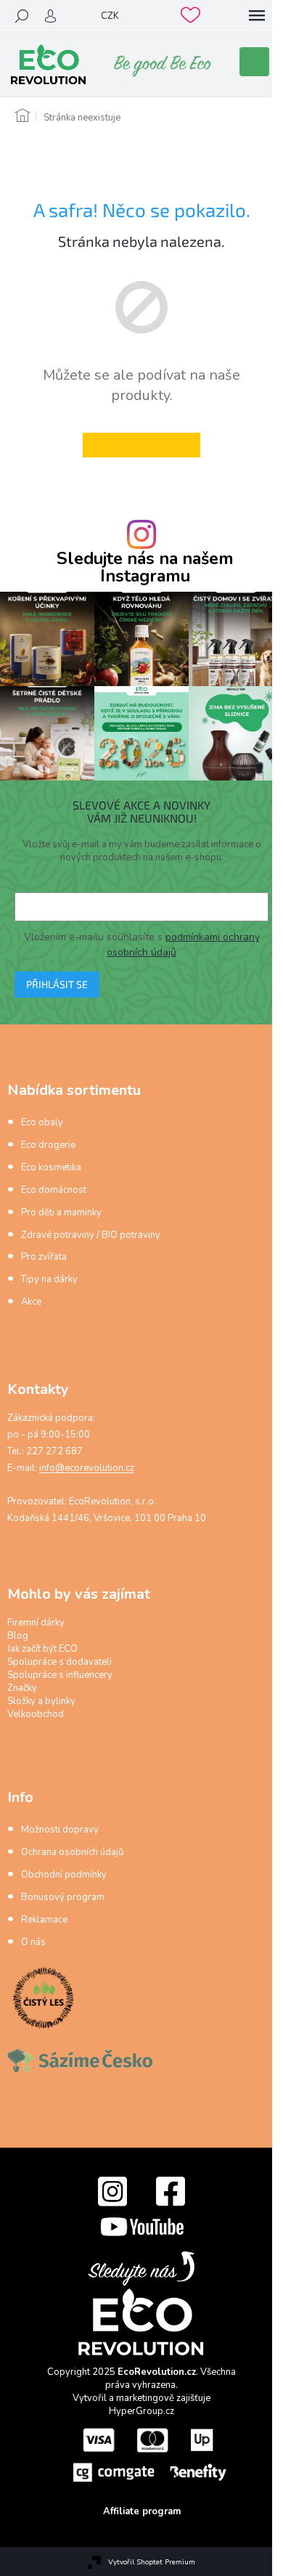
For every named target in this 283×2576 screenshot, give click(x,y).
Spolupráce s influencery (60, 1675)
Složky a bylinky (41, 1701)
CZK (110, 16)
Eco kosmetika (51, 1167)
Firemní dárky (36, 1623)
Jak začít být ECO (42, 1649)
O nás (33, 1942)
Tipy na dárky (49, 1279)
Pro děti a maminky (61, 1212)
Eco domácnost (54, 1190)
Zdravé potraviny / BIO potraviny (91, 1235)
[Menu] (257, 16)
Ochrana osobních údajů (72, 1852)
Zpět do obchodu (141, 445)
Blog (18, 1636)
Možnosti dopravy (60, 1830)
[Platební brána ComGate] (149, 2454)
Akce (31, 1302)
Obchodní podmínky (64, 1875)
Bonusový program (63, 1897)
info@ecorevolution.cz (87, 1468)
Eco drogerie (48, 1145)
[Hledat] (22, 16)
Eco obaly (42, 1122)
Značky (22, 1688)
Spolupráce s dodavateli (60, 1662)
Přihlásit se (57, 984)
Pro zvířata (44, 1257)
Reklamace (44, 1920)
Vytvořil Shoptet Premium (152, 2562)
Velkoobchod (36, 1714)
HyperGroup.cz (141, 2411)
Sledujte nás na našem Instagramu (145, 567)
